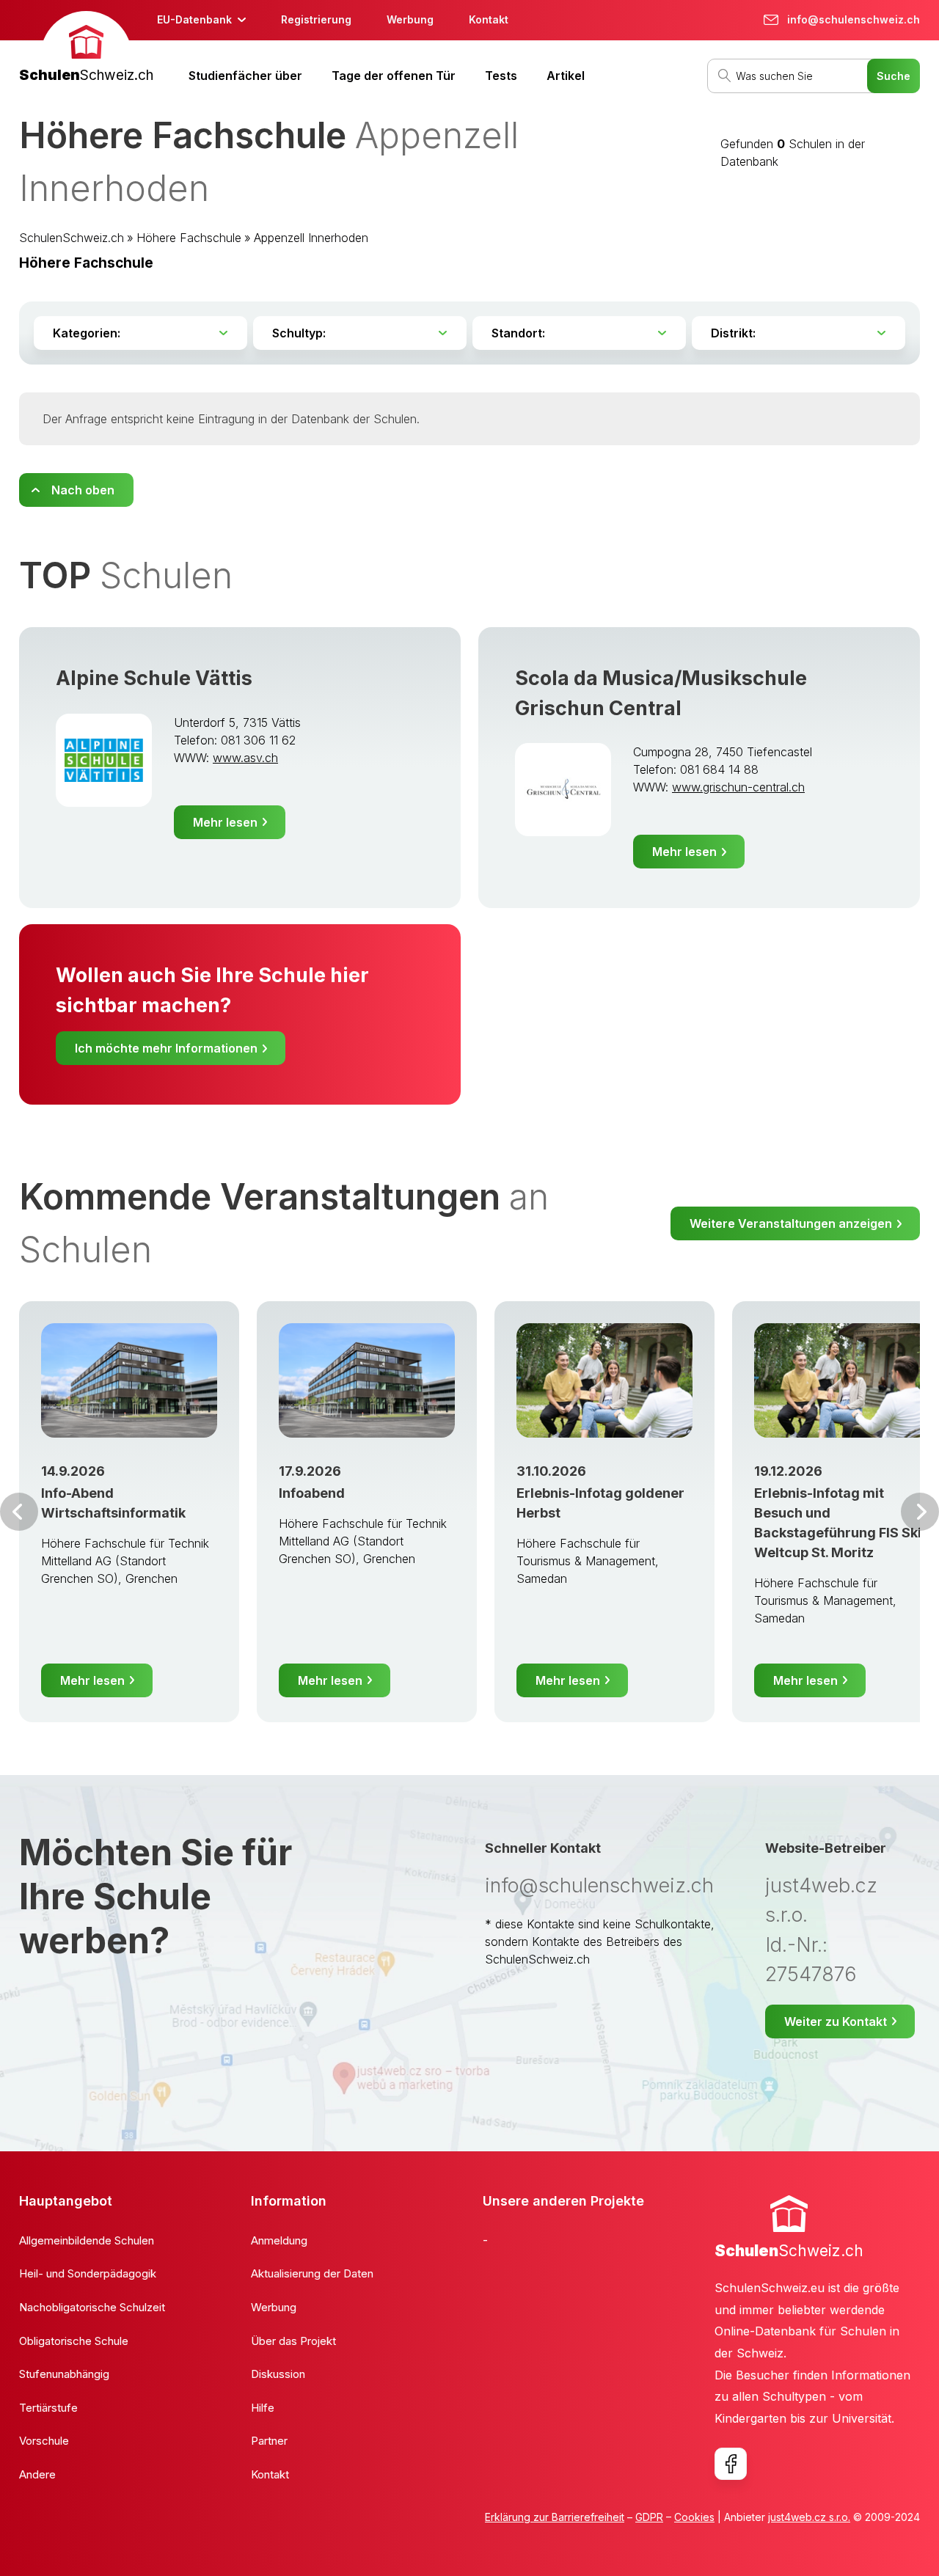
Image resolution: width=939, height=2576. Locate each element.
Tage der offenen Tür (394, 76)
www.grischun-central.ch (738, 787)
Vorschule (44, 2441)
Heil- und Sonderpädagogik (88, 2273)
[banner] (86, 49)
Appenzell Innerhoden (311, 238)
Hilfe (263, 2408)
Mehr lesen (225, 822)
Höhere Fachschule (189, 238)
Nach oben (83, 490)
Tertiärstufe (48, 2408)
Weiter (920, 1512)
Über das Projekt (293, 2341)
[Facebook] (731, 2464)
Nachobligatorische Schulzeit (92, 2307)
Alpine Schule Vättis (154, 678)
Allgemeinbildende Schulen (87, 2240)
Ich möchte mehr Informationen (166, 1048)
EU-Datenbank (194, 19)
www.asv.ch (245, 758)
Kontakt (489, 19)
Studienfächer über (245, 76)
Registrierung (316, 19)
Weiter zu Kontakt (836, 2021)
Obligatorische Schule (74, 2341)
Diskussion (278, 2374)
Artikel (566, 76)
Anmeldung (279, 2240)
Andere (37, 2474)
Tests (501, 76)
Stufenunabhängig (64, 2374)
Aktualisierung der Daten (312, 2273)
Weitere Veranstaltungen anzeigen (791, 1223)
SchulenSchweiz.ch (72, 238)
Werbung (410, 19)
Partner (269, 2441)
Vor (19, 1512)
